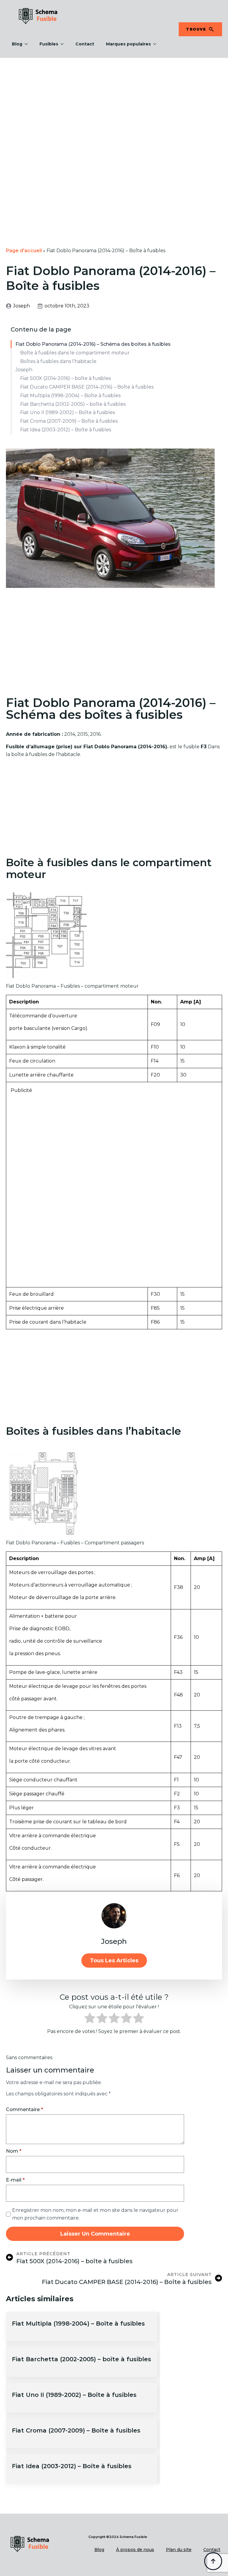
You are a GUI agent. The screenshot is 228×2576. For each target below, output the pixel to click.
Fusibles (49, 44)
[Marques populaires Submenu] (156, 44)
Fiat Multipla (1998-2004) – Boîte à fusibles (70, 396)
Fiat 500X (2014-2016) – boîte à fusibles (65, 378)
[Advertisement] (114, 102)
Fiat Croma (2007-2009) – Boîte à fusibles (69, 421)
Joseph (24, 370)
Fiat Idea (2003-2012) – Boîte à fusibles (66, 430)
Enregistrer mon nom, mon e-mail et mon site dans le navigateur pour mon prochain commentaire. (95, 2214)
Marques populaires (128, 44)
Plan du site (179, 2550)
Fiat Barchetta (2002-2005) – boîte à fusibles (73, 404)
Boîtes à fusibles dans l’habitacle (58, 361)
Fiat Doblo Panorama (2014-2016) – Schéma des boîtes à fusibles (93, 344)
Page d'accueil (24, 251)
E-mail (15, 2180)
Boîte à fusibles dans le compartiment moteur (75, 353)
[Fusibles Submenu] (64, 44)
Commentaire (24, 2110)
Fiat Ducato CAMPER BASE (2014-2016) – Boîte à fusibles (87, 387)
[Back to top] (213, 2561)
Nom (14, 2151)
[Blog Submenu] (28, 44)
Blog (17, 44)
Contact (85, 44)
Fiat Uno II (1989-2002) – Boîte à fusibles (68, 412)
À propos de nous (135, 2550)
